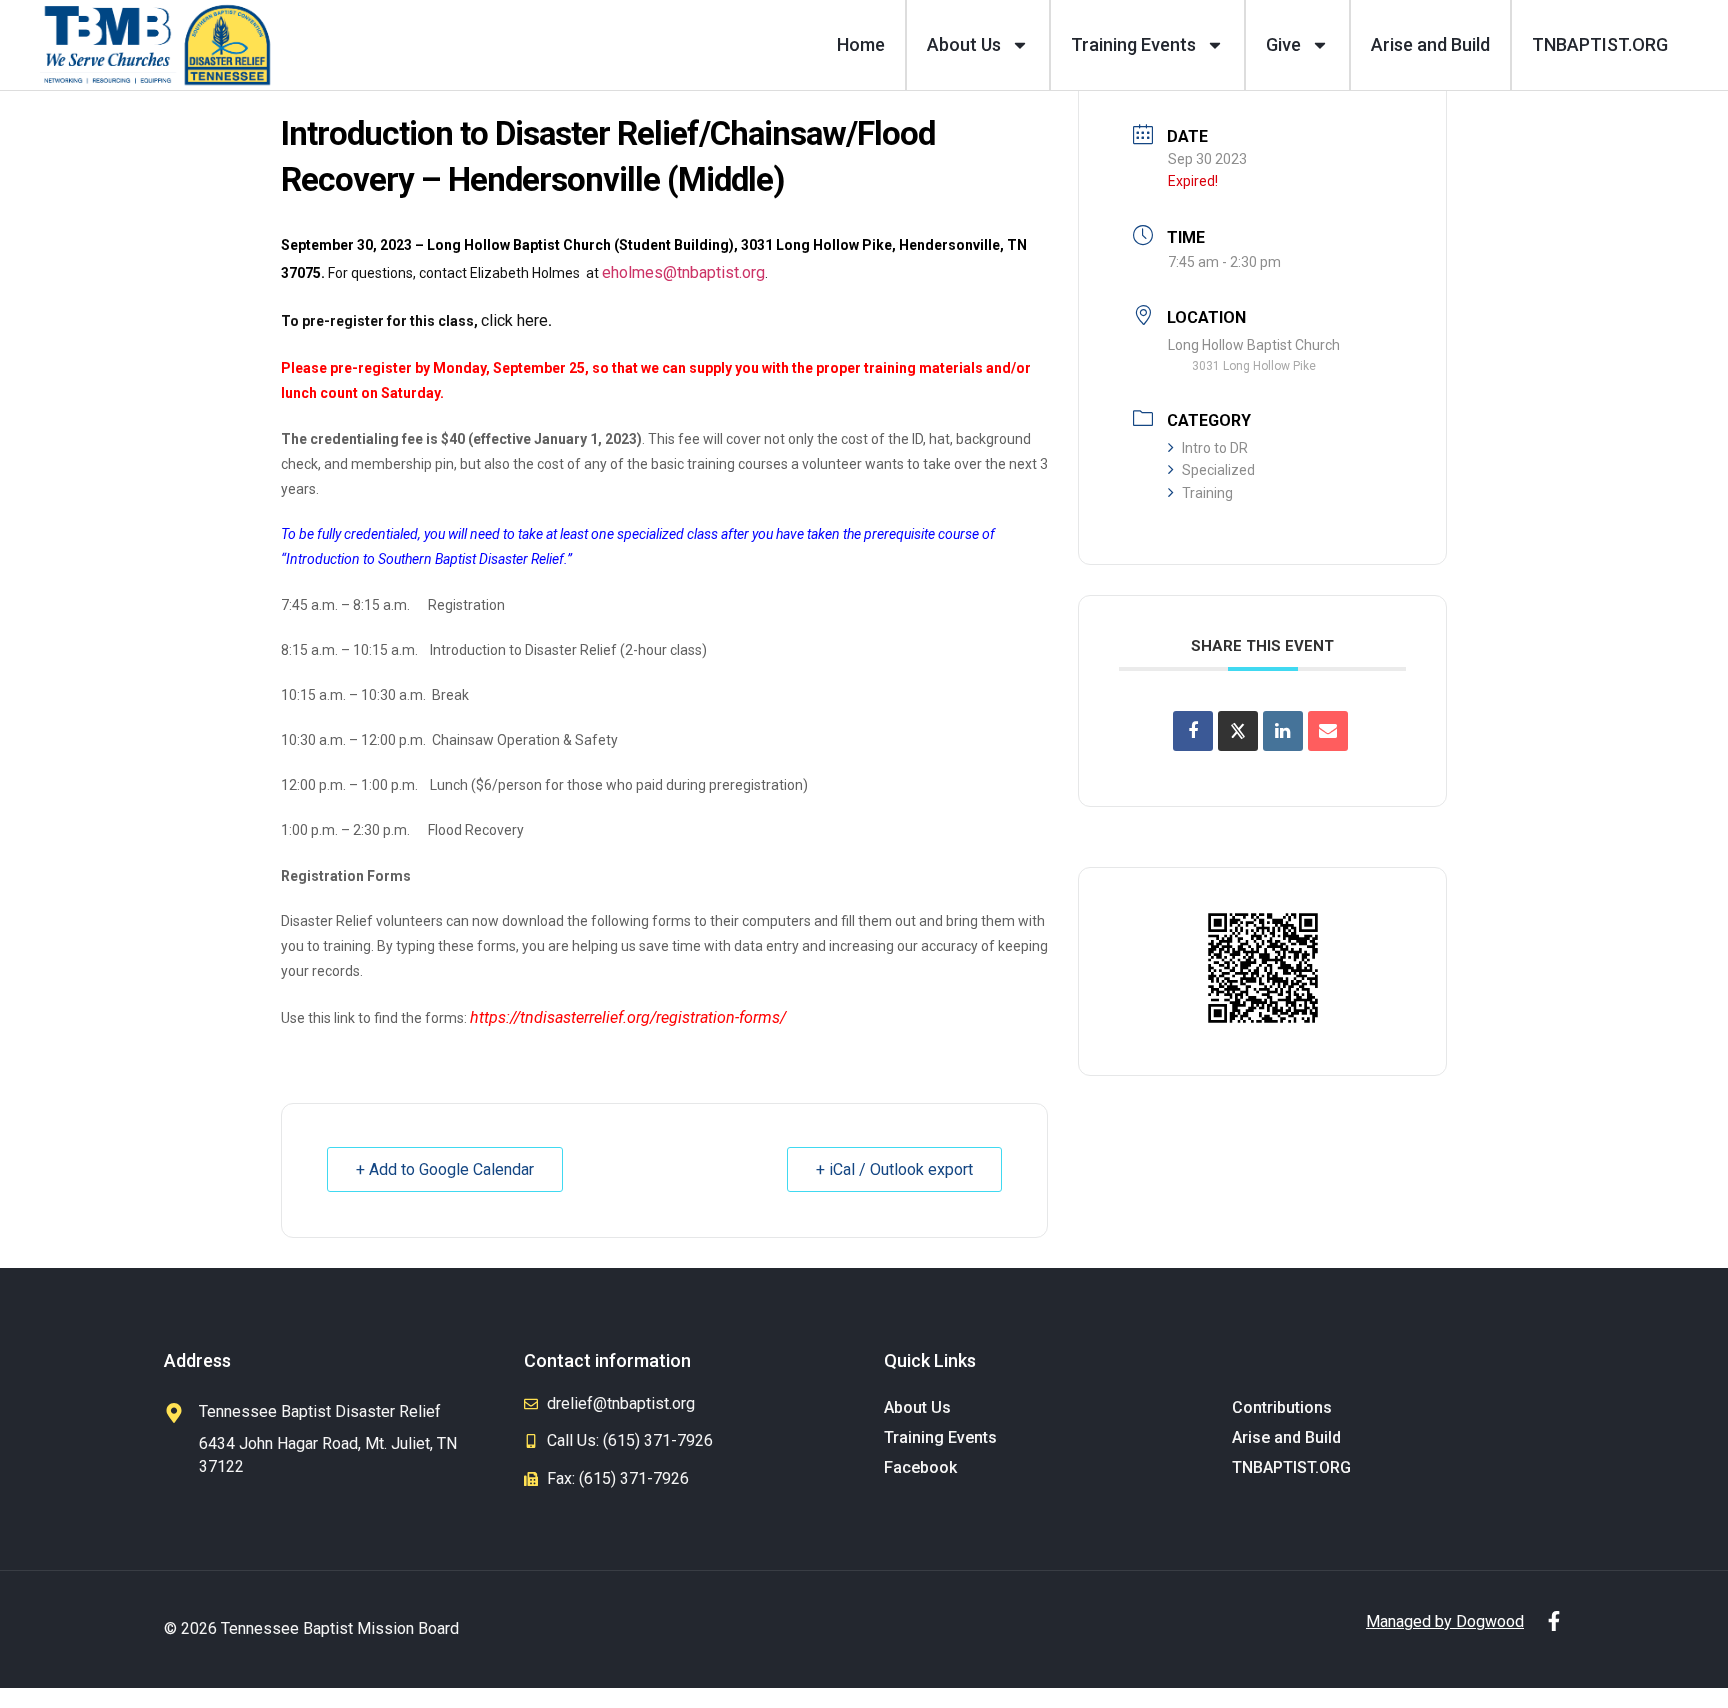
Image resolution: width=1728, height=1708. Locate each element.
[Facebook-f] (1554, 1621)
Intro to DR (1215, 448)
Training (1207, 493)
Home (861, 44)
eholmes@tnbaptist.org (683, 272)
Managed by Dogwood (1445, 1621)
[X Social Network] (1238, 731)
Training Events (1133, 44)
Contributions (1282, 1407)
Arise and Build (1430, 44)
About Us (964, 44)
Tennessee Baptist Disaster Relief (320, 1411)
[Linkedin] (1283, 731)
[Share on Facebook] (1193, 731)
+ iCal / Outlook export (894, 1169)
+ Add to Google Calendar (445, 1169)
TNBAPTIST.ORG (1600, 44)
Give (1283, 44)
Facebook (920, 1467)
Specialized (1218, 470)
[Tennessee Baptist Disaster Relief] (174, 1413)
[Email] (1328, 731)
